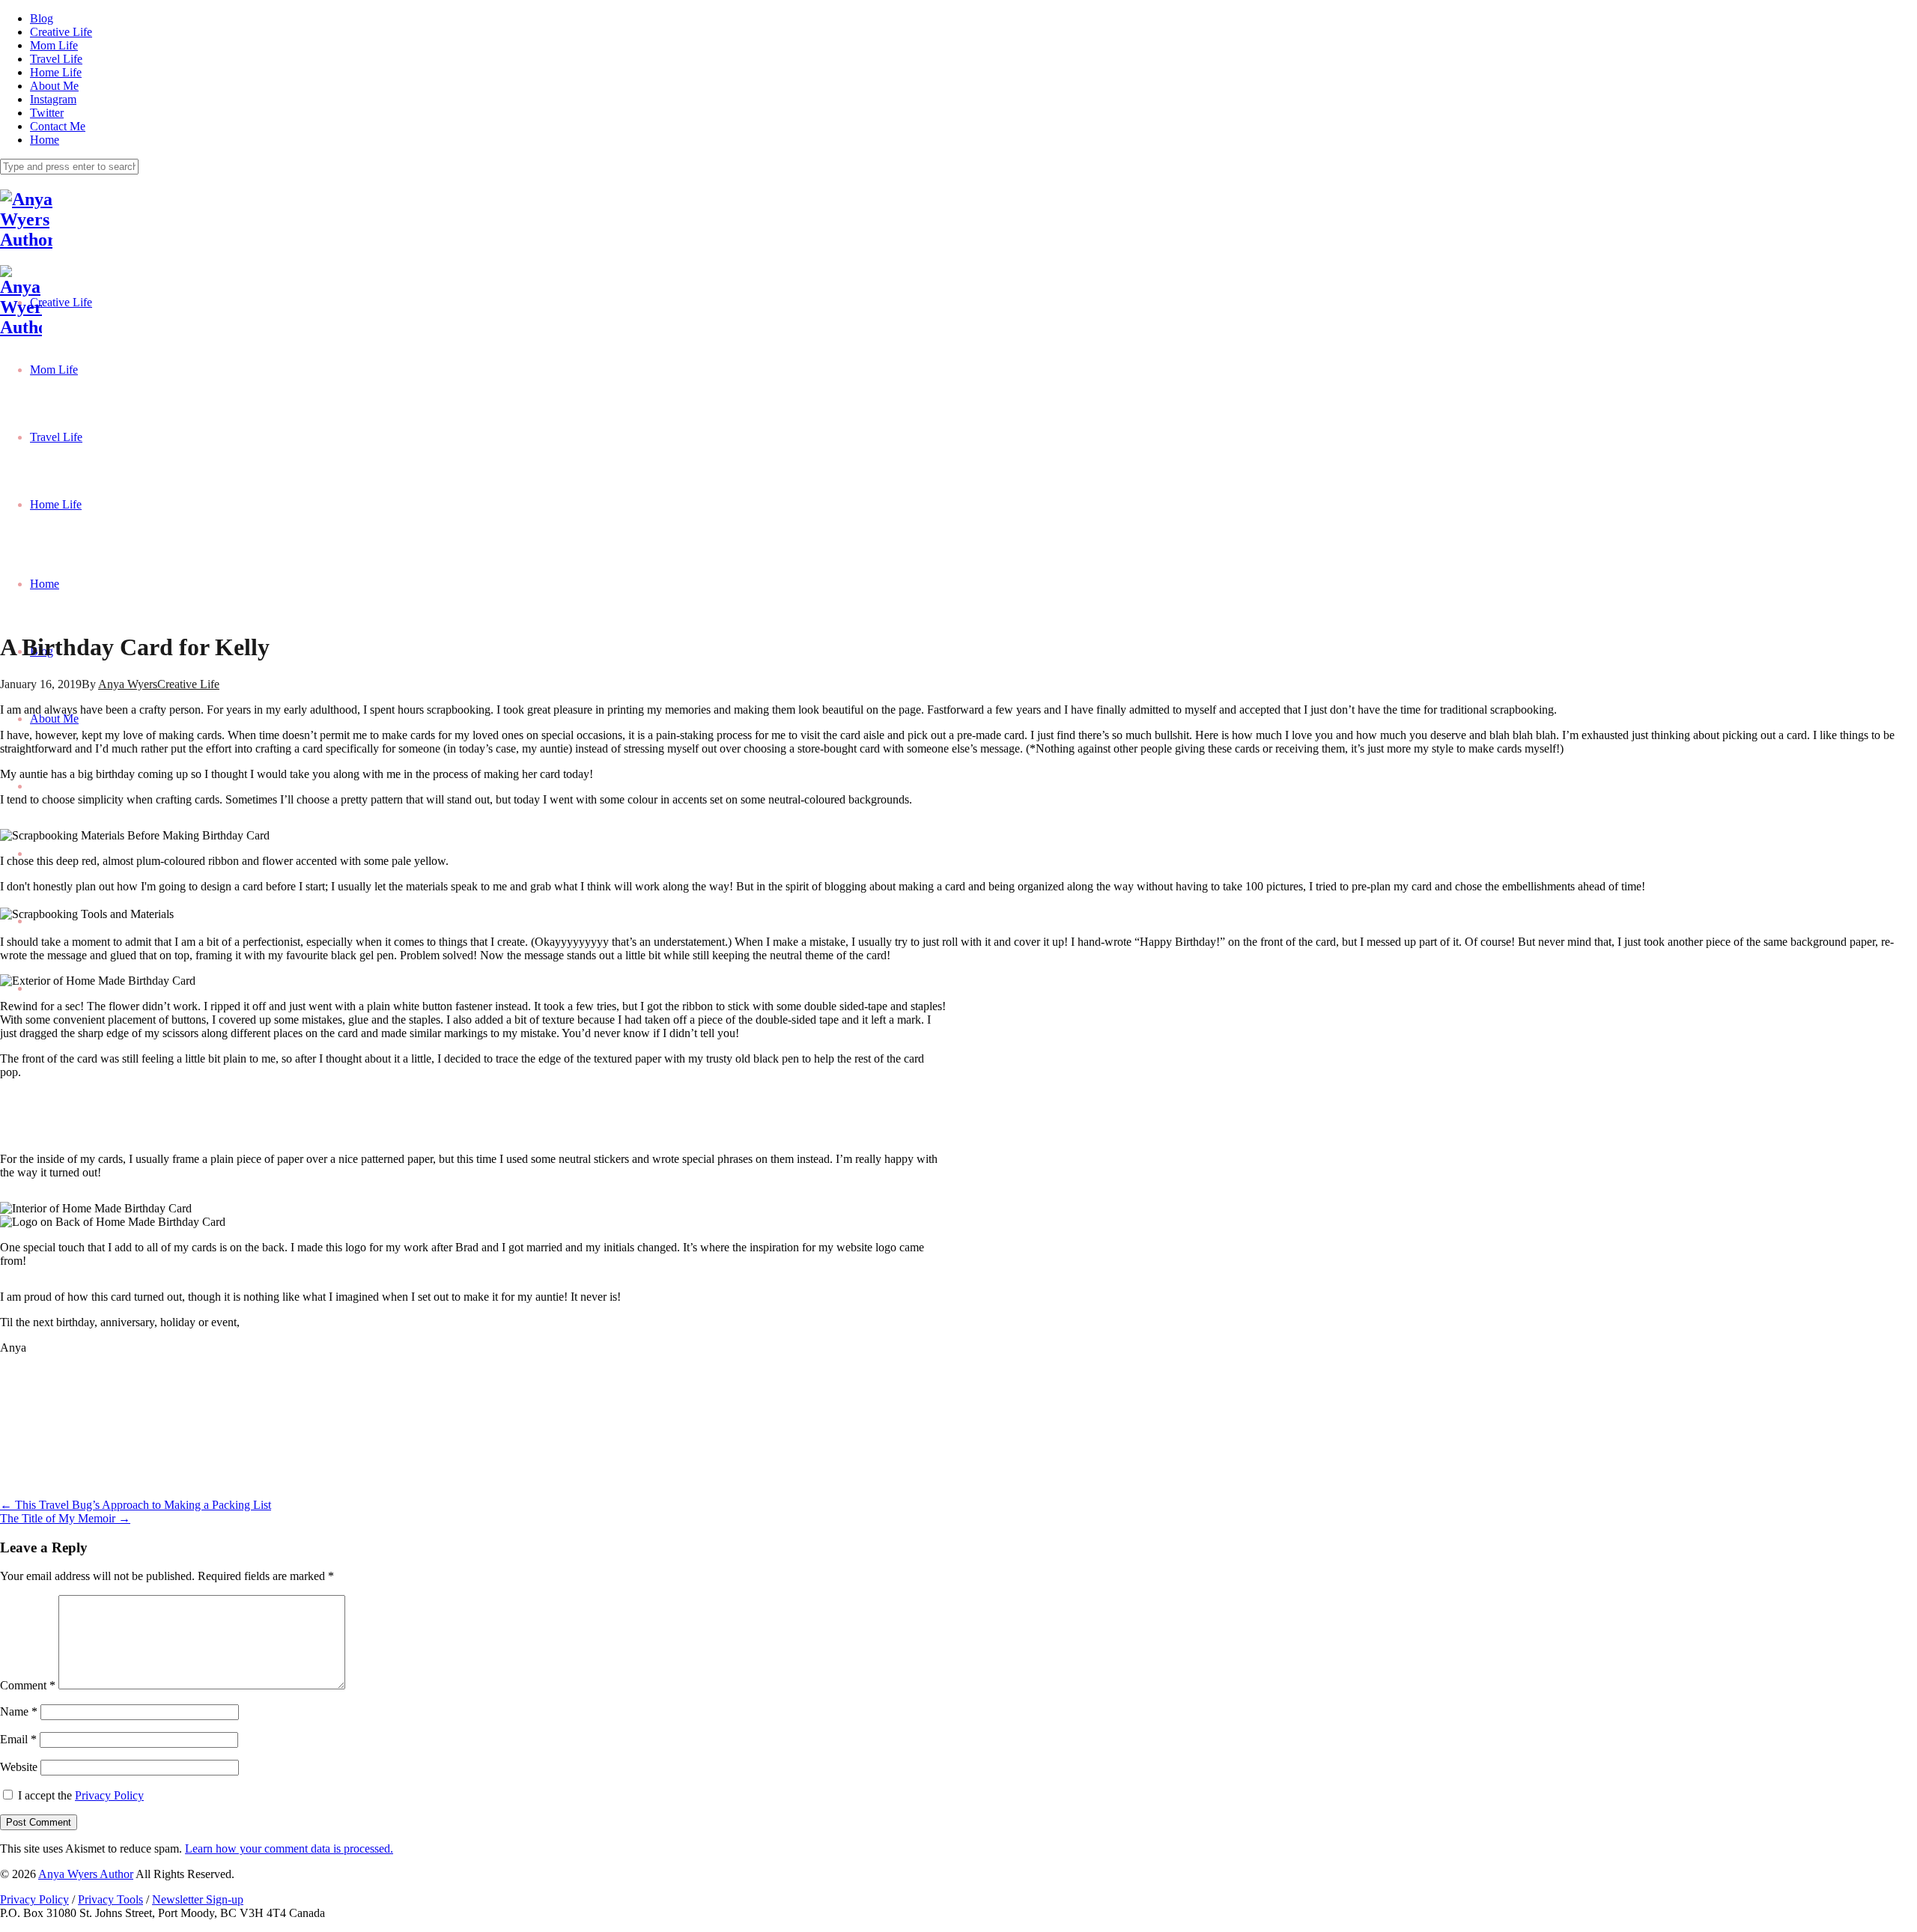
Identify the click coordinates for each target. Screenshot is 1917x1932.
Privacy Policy (109, 1795)
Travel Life (56, 59)
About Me (54, 86)
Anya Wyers (128, 684)
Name (19, 1711)
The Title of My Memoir (65, 1518)
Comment (28, 1685)
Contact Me (58, 126)
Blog (42, 18)
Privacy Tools (110, 1899)
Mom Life (54, 45)
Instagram (53, 99)
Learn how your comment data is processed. (289, 1849)
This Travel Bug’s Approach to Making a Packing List (136, 1505)
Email (18, 1739)
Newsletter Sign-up (198, 1899)
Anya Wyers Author (86, 1874)
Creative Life (61, 32)
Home (45, 140)
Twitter (47, 113)
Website (19, 1767)
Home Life (56, 72)
